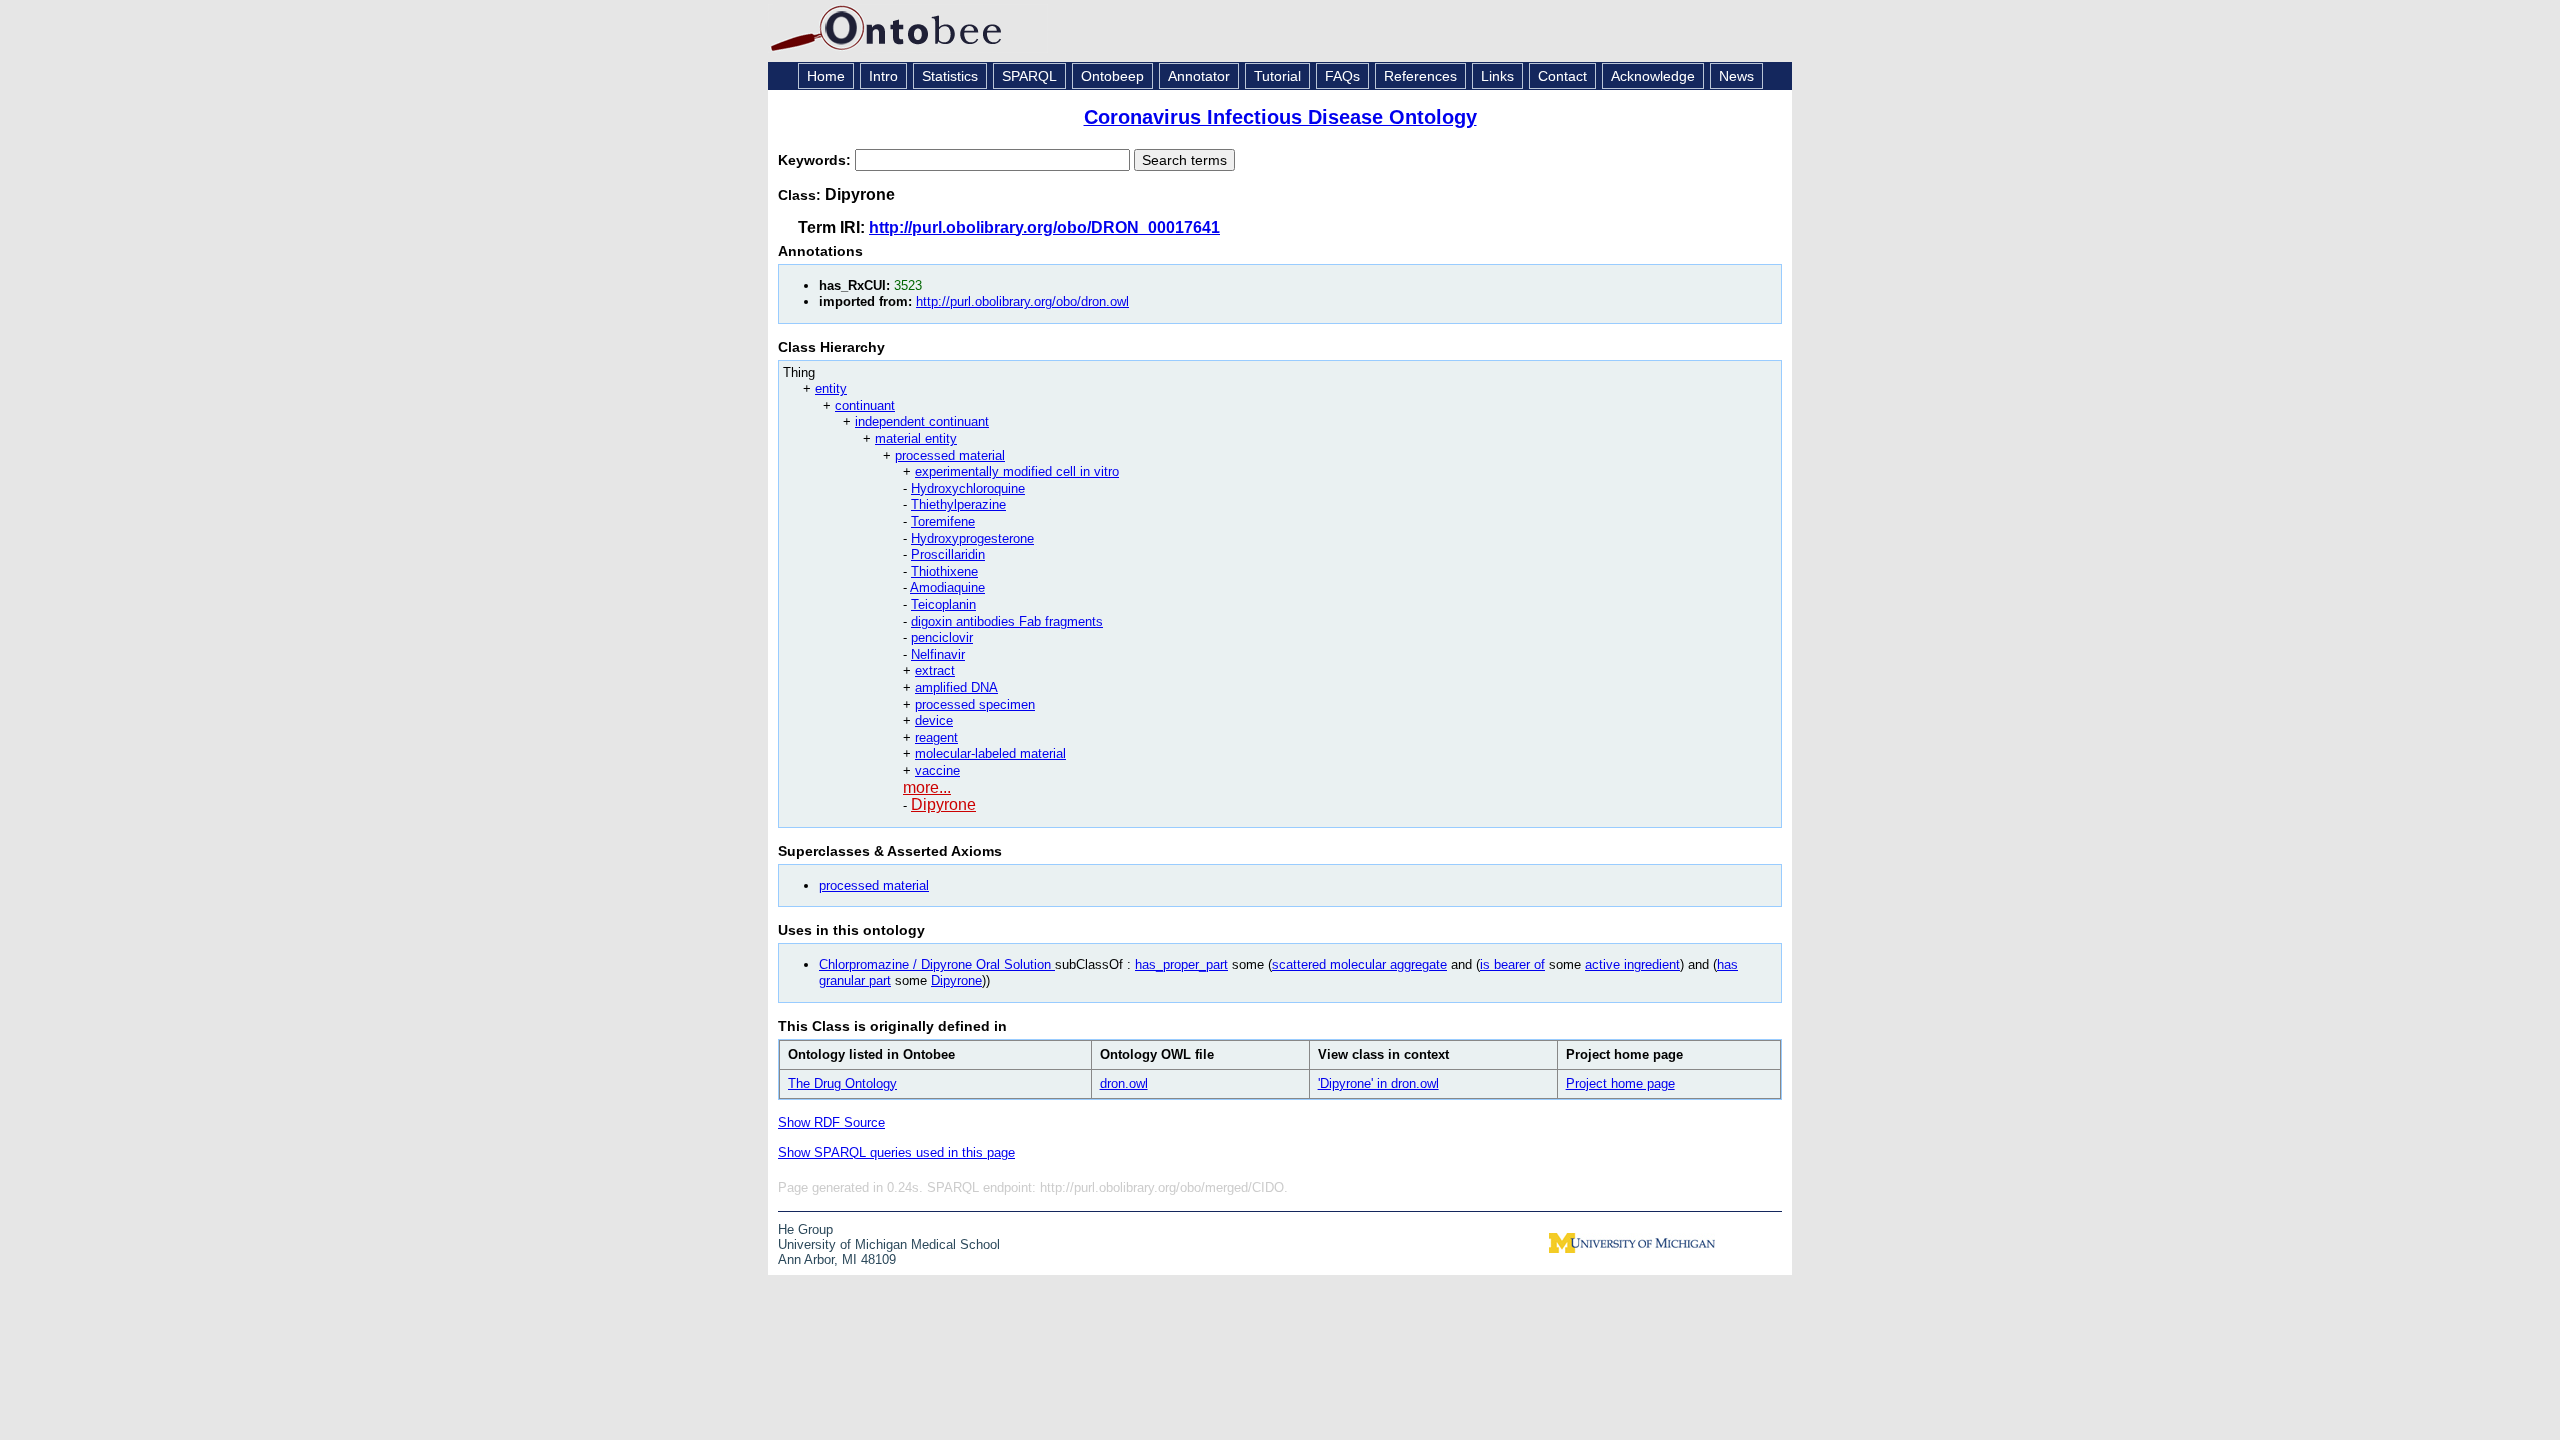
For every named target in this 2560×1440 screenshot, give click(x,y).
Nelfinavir (938, 654)
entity (831, 388)
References (1420, 76)
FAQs (1342, 76)
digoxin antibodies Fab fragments (1007, 621)
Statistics (950, 76)
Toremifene (943, 521)
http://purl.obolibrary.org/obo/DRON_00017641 (1044, 227)
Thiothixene (944, 571)
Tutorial (1277, 76)
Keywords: (816, 160)
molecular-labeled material (990, 753)
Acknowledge (1653, 76)
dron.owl (1124, 1083)
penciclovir (942, 637)
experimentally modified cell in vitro (1017, 471)
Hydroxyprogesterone (972, 538)
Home (826, 76)
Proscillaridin (948, 554)
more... (927, 787)
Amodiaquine (947, 587)
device (934, 720)
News (1736, 76)
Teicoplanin (943, 604)
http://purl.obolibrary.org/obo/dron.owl (1022, 301)
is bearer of (1512, 964)
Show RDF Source (831, 1122)
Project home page (1620, 1083)
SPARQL (1029, 76)
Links (1497, 76)
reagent (936, 737)
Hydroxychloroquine (968, 488)
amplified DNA (956, 687)
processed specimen (975, 704)
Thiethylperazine (958, 504)
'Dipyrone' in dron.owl (1378, 1083)
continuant (865, 405)
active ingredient (1632, 964)
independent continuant (922, 421)
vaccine (937, 770)
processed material (950, 455)
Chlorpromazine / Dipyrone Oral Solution (937, 964)
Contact (1562, 76)
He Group (805, 1229)
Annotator (1199, 76)
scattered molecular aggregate (1359, 964)
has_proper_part (1181, 964)
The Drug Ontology (842, 1083)
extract (935, 670)
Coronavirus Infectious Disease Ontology (1280, 117)
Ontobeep (1112, 76)
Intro (883, 76)
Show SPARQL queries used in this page (896, 1152)
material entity (916, 438)
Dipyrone (943, 804)
